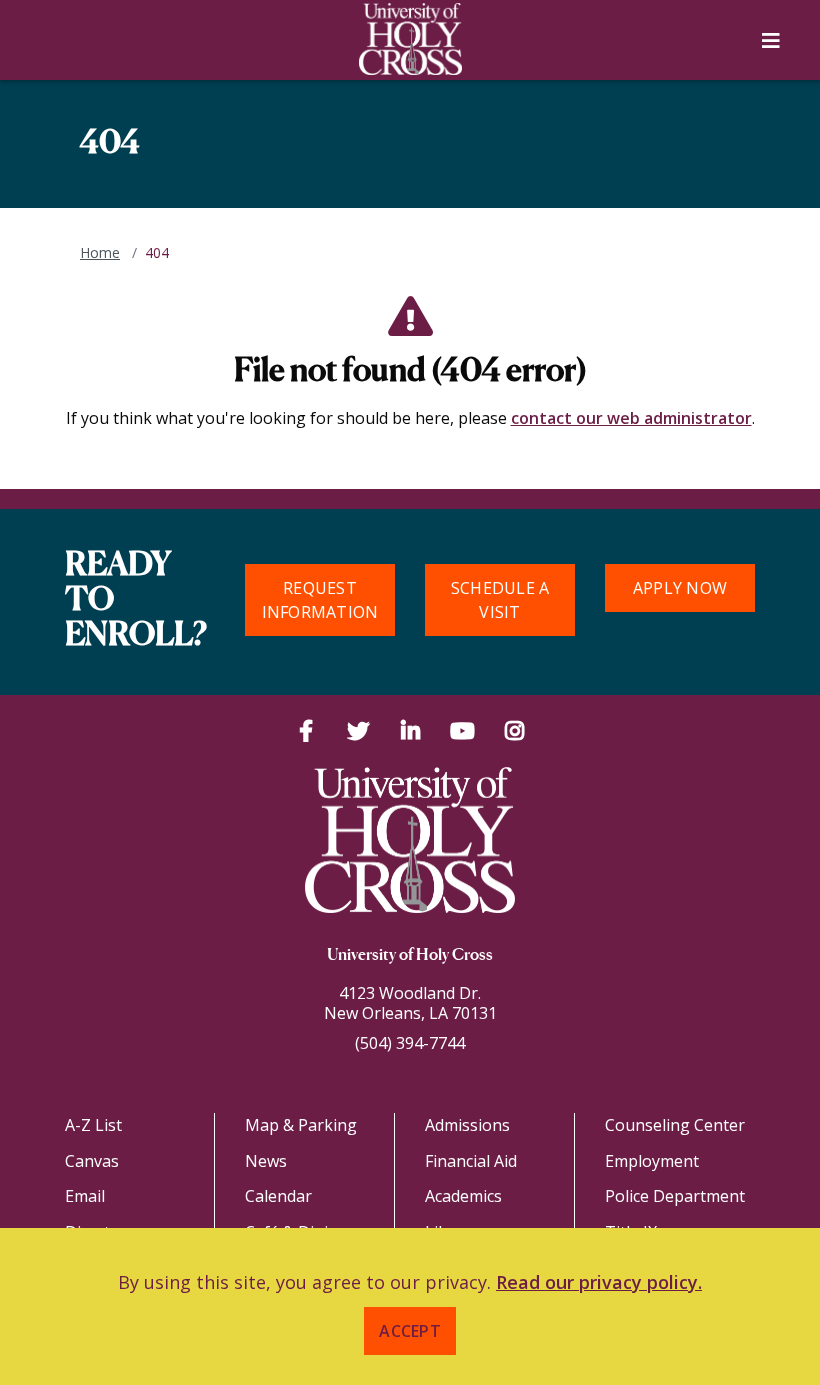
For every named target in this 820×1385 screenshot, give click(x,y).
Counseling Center (675, 1125)
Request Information (320, 600)
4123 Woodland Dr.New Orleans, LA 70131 (410, 1003)
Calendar (278, 1196)
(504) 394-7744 (410, 1043)
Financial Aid (471, 1161)
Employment (652, 1161)
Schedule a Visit (500, 600)
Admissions (467, 1125)
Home (100, 252)
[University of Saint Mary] (410, 39)
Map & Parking (301, 1125)
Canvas (92, 1161)
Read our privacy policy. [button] (599, 1282)
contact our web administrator (631, 418)
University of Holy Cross (410, 956)
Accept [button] (410, 1331)
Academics (463, 1196)
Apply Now (680, 588)
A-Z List (93, 1125)
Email (85, 1196)
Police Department (675, 1196)
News (266, 1161)
